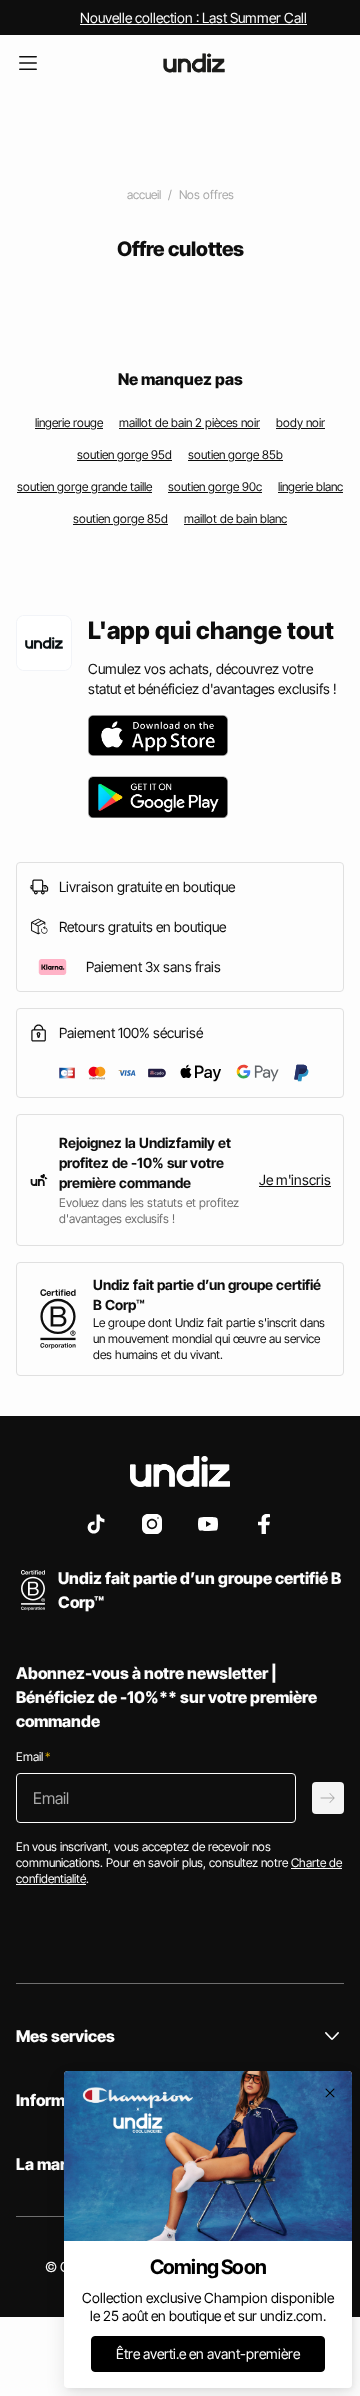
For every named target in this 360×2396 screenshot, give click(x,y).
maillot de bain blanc (235, 518)
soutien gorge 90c (215, 486)
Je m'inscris (295, 1179)
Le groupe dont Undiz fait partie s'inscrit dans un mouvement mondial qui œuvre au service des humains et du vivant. (209, 1338)
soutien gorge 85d (120, 518)
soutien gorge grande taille (84, 486)
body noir (300, 422)
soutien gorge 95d (124, 454)
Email (33, 1756)
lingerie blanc (310, 486)
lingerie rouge (69, 422)
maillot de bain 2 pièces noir (189, 422)
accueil (144, 194)
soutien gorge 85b (235, 454)
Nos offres (206, 194)
